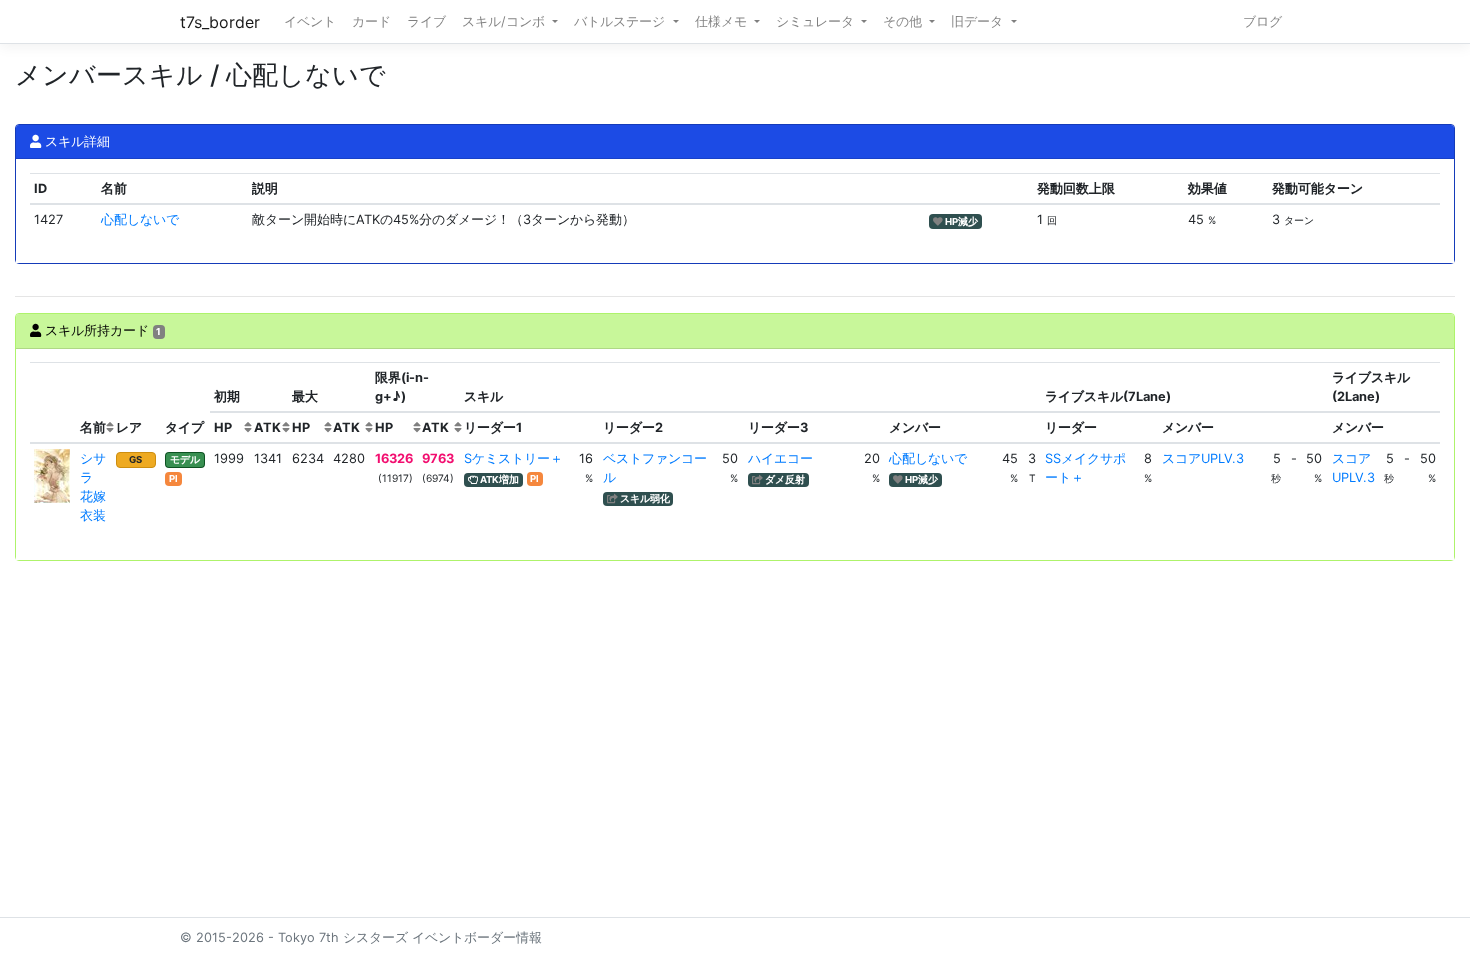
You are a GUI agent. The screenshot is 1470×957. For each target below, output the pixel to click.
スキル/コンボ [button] (505, 21)
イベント (310, 21)
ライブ (426, 21)
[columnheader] (53, 403)
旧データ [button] (979, 21)
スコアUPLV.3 (1203, 458)
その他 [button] (904, 21)
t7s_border (220, 22)
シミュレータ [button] (817, 21)
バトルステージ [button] (621, 21)
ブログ (1262, 21)
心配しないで (140, 219)
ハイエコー (780, 458)
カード (371, 21)
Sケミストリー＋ (513, 458)
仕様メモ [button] (723, 21)
